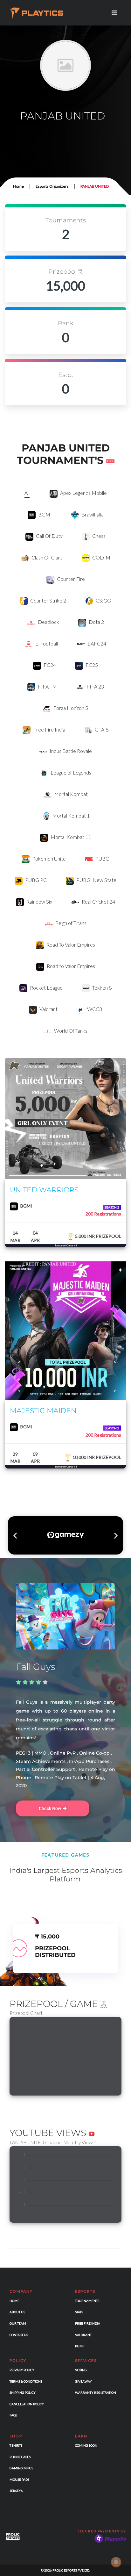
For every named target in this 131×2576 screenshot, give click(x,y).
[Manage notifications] (116, 2562)
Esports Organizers (52, 186)
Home (18, 186)
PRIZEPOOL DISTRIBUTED (55, 1952)
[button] (15, 1535)
